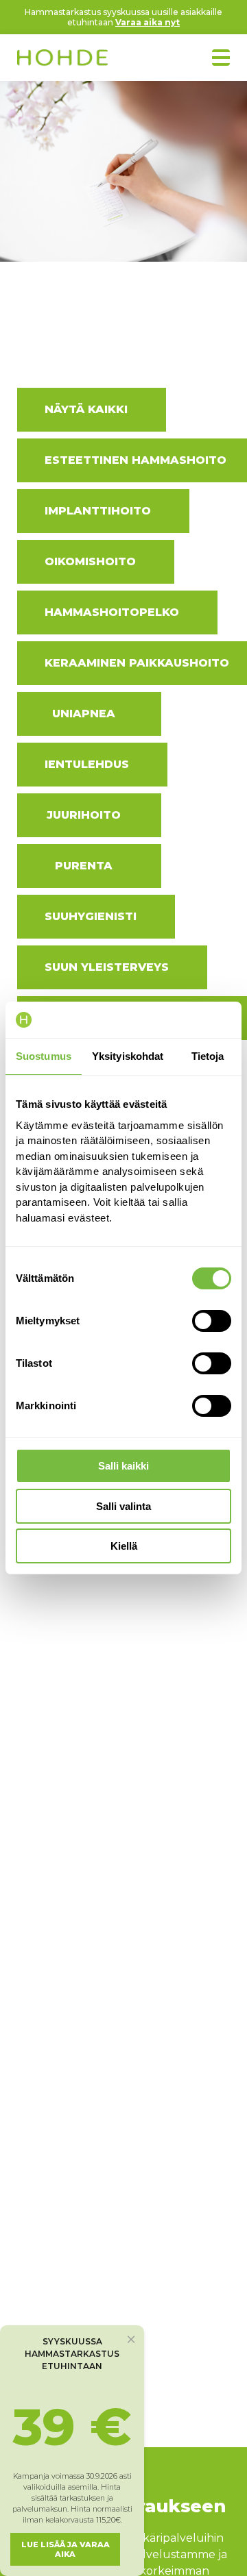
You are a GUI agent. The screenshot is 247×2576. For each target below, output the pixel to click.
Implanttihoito (98, 511)
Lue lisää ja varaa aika (66, 2549)
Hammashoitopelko (112, 612)
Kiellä (124, 1546)
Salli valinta (123, 1506)
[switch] (212, 1321)
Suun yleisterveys (107, 967)
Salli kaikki (123, 1466)
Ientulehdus (87, 764)
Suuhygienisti (91, 916)
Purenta (84, 866)
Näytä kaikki (86, 409)
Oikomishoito (90, 561)
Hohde (62, 59)
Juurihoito (84, 815)
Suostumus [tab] (44, 1056)
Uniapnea (84, 714)
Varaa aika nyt (148, 22)
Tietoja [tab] (208, 1056)
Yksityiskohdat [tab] (128, 1056)
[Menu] (221, 58)
